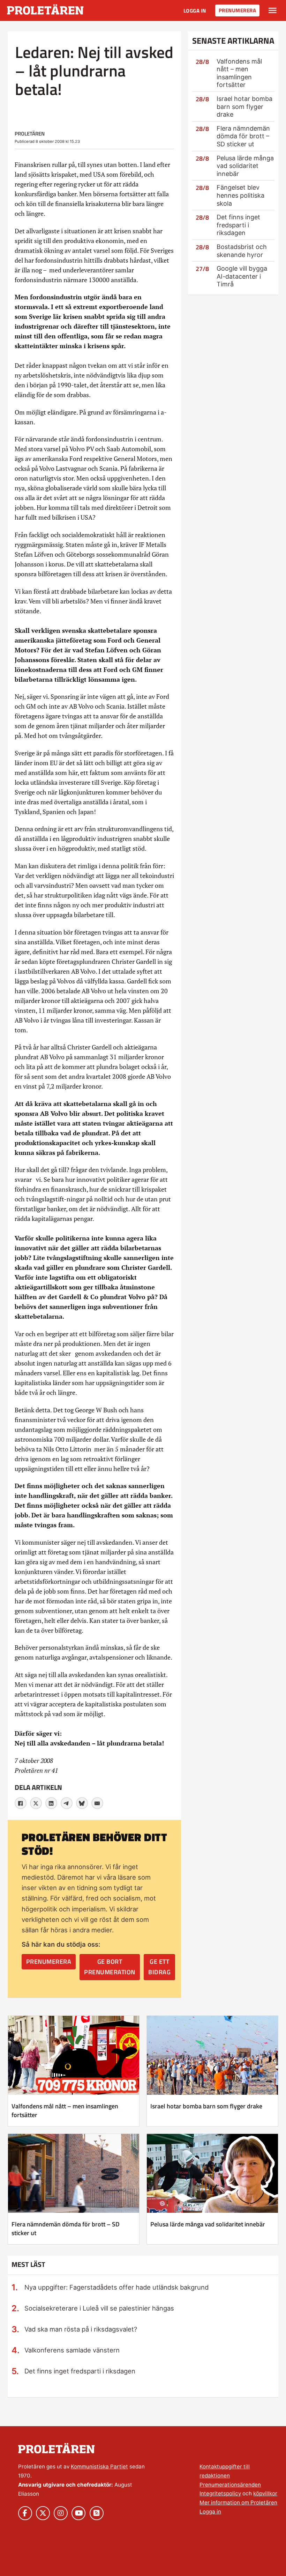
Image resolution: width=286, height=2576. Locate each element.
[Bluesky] (82, 1803)
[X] (36, 1803)
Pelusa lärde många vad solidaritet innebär (245, 166)
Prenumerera (238, 10)
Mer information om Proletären (238, 2502)
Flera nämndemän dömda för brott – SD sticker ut (243, 136)
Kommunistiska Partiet (99, 2467)
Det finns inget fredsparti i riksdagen (238, 225)
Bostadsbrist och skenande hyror (242, 251)
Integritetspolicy (220, 2493)
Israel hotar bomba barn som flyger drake (244, 107)
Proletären (30, 134)
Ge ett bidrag (159, 1967)
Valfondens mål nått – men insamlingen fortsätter (239, 73)
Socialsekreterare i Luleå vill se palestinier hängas (99, 2308)
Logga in (195, 11)
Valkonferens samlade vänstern (72, 2350)
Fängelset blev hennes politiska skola (240, 195)
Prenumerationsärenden (230, 2485)
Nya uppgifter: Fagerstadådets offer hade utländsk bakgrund (116, 2287)
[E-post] (97, 1803)
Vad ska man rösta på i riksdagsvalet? (81, 2329)
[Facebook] (21, 1803)
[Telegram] (67, 1803)
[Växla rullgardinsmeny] (273, 10)
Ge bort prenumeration (110, 1967)
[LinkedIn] (51, 1803)
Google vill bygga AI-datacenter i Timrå (242, 276)
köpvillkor (265, 2493)
